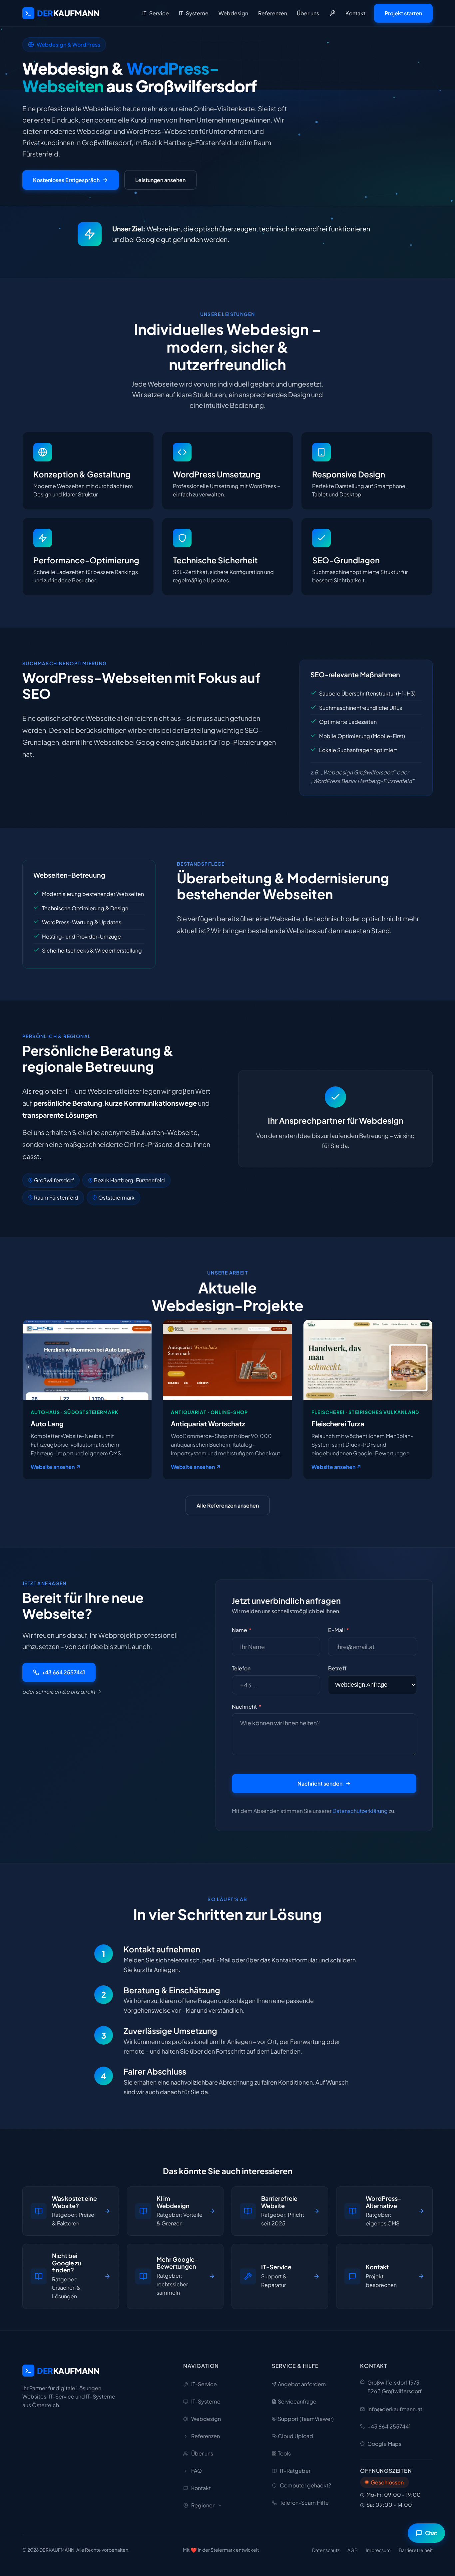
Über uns (308, 13)
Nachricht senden (320, 1783)
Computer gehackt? (305, 2485)
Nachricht (246, 1707)
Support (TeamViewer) (306, 2419)
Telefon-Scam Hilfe (304, 2503)
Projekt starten (403, 13)
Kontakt (355, 13)
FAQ (197, 2471)
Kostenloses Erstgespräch (66, 180)
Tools (284, 2453)
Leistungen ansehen (160, 180)
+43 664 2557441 (63, 1672)
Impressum (378, 2550)
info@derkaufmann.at (395, 2409)
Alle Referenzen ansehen (228, 1505)
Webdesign (233, 13)
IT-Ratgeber (295, 2471)
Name (242, 1630)
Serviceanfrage (297, 2401)
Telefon (241, 1668)
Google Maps (384, 2444)
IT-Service (156, 13)
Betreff (337, 1668)
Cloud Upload (295, 2436)
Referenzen (273, 13)
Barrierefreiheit (416, 2550)
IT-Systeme (194, 13)
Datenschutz (326, 2550)
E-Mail (339, 1630)
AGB (353, 2550)
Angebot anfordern (302, 2384)
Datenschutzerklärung (360, 1811)
